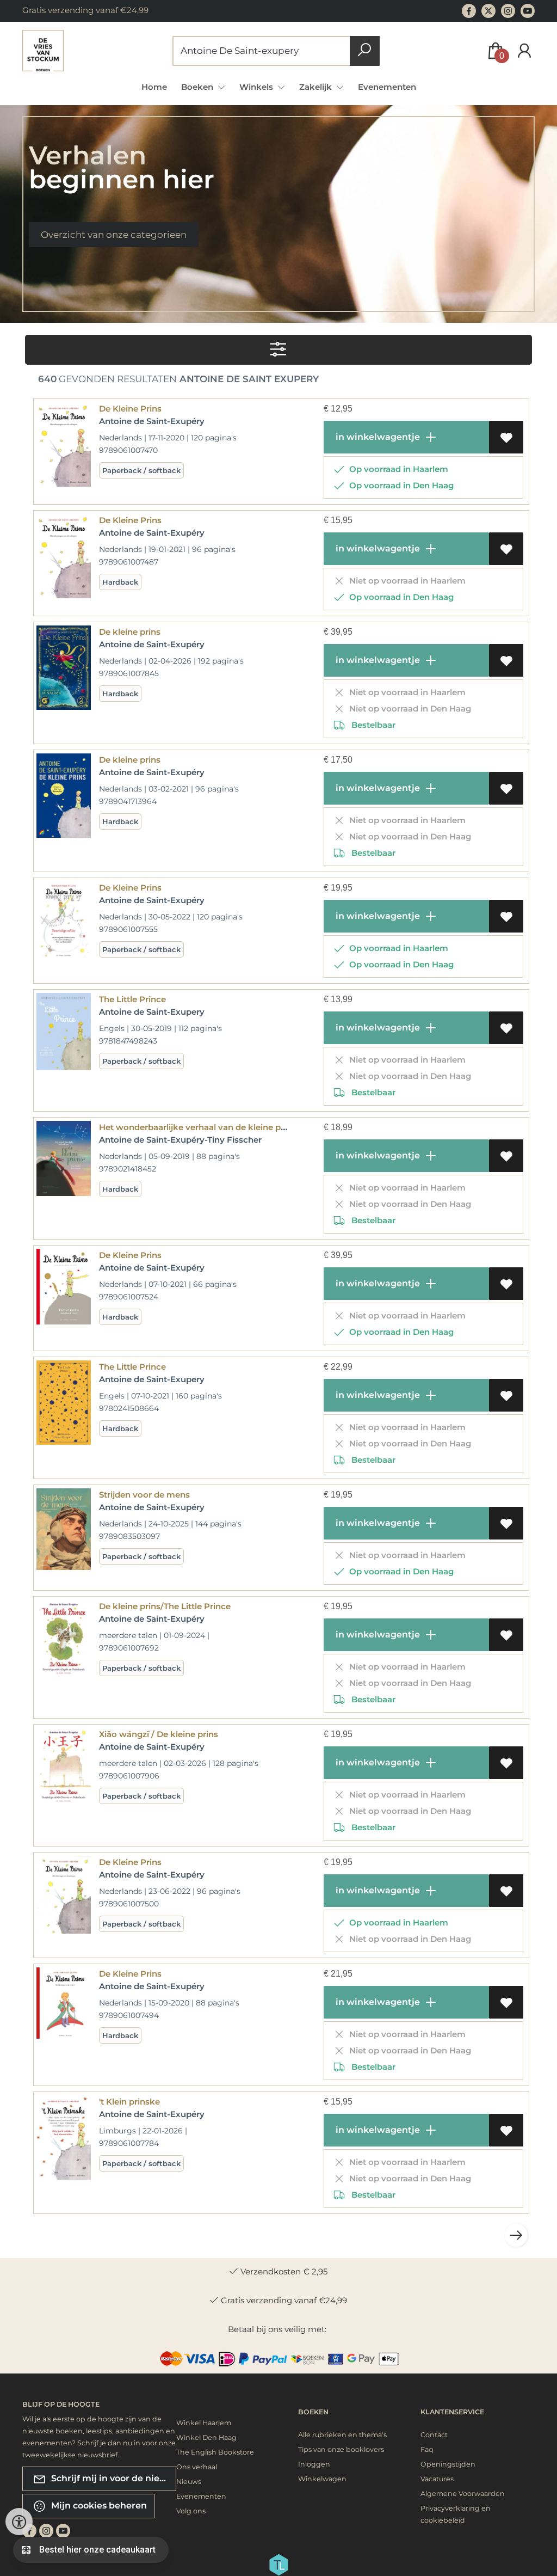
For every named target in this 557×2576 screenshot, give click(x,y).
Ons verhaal (197, 2467)
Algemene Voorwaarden (463, 2494)
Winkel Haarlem (204, 2423)
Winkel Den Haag (206, 2437)
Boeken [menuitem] (198, 87)
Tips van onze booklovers (341, 2449)
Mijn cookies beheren (98, 2506)
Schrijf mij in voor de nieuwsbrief (113, 2478)
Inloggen (314, 2464)
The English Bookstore (215, 2452)
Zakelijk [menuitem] (317, 87)
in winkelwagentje (377, 437)
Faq (427, 2449)
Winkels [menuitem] (257, 87)
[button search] (365, 51)
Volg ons (191, 2511)
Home (154, 87)
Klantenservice (452, 2412)
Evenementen (387, 87)
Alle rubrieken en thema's (342, 2435)
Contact (434, 2435)
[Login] (524, 51)
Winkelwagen (322, 2479)
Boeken (313, 2412)
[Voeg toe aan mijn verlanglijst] (506, 437)
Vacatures (437, 2479)
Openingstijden (448, 2464)
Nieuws (189, 2482)
